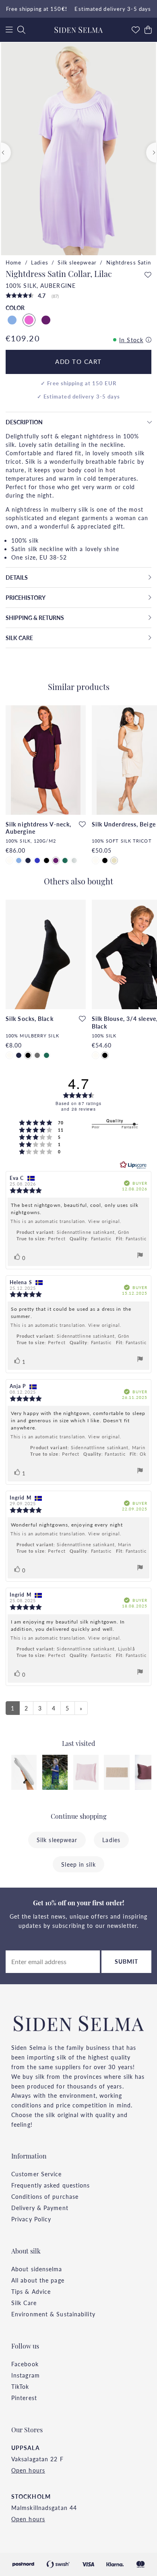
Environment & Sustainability (53, 2314)
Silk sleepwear (77, 262)
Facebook (25, 2364)
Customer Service (37, 2174)
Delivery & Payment (40, 2208)
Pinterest (24, 2398)
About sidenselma (37, 2269)
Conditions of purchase (45, 2196)
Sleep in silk (78, 1864)
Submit (127, 1961)
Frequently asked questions (51, 2185)
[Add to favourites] (148, 275)
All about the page (38, 2280)
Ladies (40, 262)
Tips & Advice (31, 2291)
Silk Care (24, 2303)
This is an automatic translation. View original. (66, 1221)
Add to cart (78, 362)
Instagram (26, 2375)
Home (13, 262)
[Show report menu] (140, 1256)
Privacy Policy (31, 2219)
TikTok (20, 2386)
